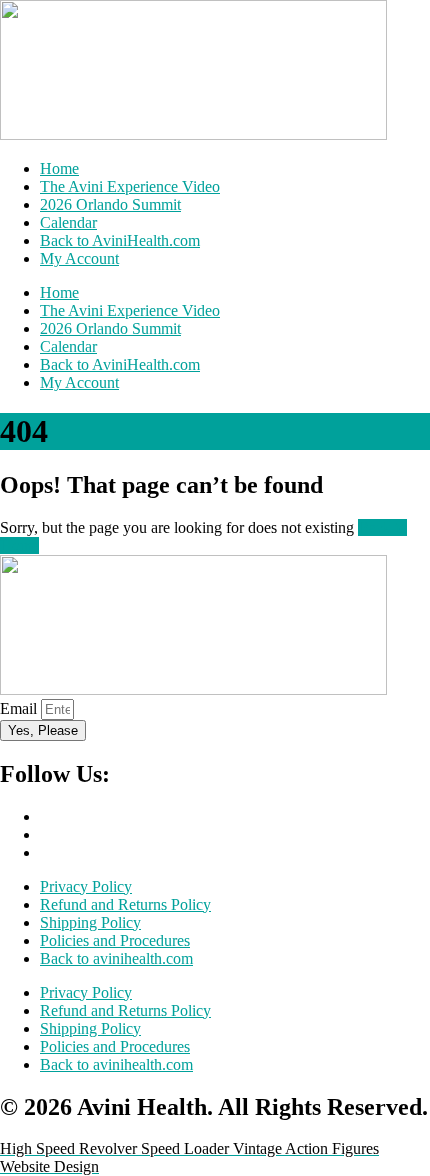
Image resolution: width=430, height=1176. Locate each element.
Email (20, 708)
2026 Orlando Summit (110, 204)
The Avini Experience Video (130, 186)
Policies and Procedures (115, 940)
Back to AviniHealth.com (120, 240)
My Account (79, 258)
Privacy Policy (86, 886)
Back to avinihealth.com (116, 958)
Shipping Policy (90, 922)
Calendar (68, 222)
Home (59, 168)
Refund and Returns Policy (125, 904)
